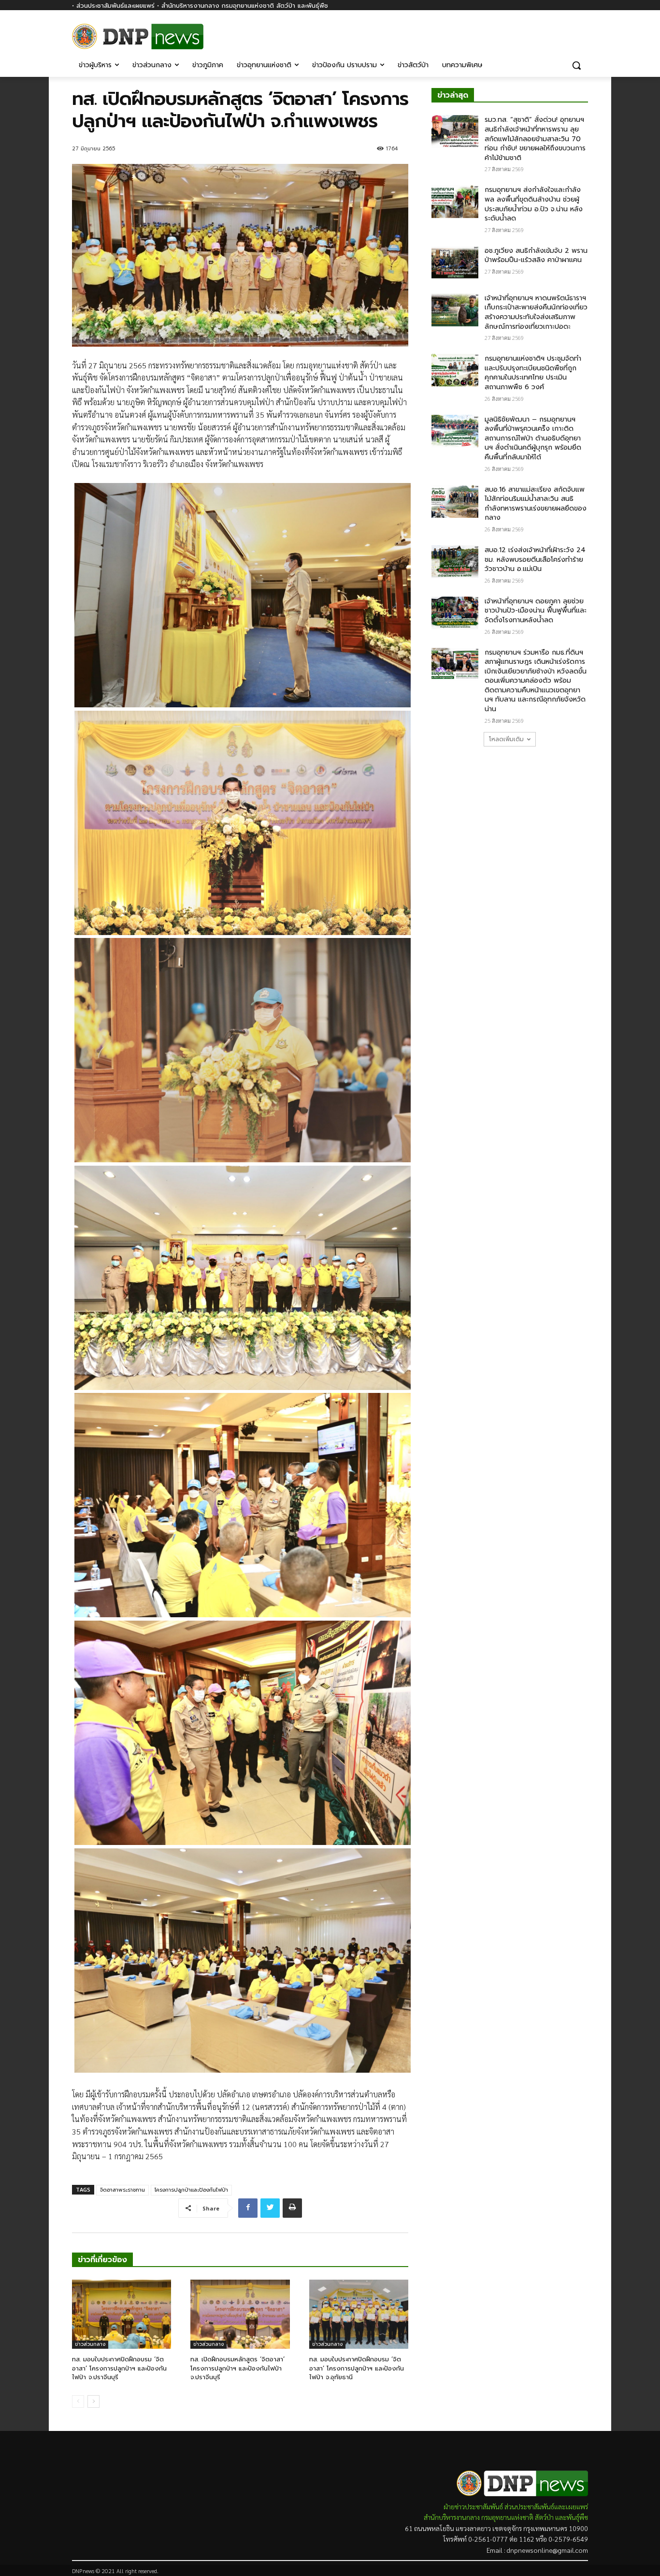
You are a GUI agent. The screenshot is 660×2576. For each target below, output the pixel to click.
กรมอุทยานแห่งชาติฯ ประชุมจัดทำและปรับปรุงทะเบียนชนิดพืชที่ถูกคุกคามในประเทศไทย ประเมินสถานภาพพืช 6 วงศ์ (533, 373)
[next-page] (93, 2401)
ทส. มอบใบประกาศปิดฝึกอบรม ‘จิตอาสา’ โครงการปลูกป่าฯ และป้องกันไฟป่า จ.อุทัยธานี (357, 2368)
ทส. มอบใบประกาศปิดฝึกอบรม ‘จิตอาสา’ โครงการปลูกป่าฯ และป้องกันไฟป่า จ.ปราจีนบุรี (119, 2368)
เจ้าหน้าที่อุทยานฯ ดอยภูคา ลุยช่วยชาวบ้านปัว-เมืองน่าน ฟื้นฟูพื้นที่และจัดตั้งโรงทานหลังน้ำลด (536, 611)
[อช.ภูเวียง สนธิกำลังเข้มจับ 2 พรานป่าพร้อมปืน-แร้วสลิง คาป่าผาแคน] (455, 263)
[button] (576, 65)
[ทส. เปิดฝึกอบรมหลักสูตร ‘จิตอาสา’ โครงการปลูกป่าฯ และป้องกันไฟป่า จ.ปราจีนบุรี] (240, 2314)
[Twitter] (270, 2208)
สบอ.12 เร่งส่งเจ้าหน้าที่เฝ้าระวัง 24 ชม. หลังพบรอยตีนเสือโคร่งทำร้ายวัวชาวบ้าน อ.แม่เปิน (535, 559)
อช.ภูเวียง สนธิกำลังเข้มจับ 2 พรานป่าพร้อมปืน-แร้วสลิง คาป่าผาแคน (536, 256)
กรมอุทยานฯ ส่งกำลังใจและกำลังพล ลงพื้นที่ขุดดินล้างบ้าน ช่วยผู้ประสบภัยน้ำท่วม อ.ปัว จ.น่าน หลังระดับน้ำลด (534, 204)
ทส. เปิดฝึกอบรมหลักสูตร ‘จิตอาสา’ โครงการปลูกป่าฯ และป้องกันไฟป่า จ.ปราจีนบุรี (237, 2368)
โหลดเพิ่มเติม (506, 739)
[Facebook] (582, 33)
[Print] (292, 2208)
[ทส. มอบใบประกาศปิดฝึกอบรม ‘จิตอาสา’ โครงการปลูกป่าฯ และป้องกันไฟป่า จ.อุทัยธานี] (359, 2314)
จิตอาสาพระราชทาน (122, 2190)
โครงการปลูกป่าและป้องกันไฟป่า (191, 2190)
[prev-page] (78, 2401)
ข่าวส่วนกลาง (90, 2344)
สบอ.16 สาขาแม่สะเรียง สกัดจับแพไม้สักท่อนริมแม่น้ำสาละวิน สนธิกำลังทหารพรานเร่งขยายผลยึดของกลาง (536, 504)
